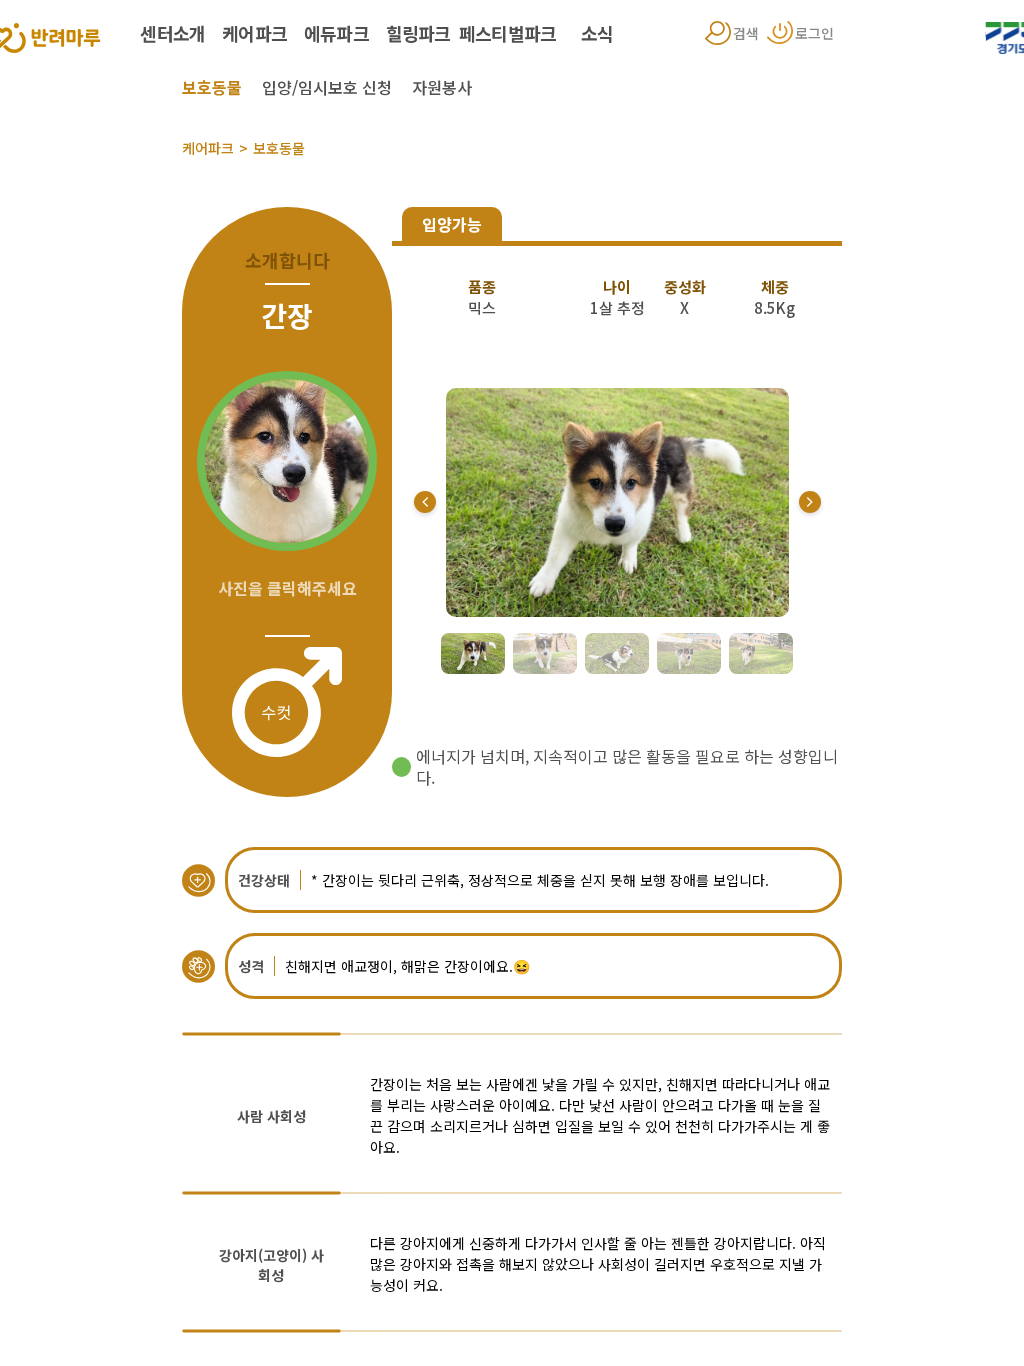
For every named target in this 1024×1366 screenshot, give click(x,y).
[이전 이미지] (425, 502)
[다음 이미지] (810, 502)
